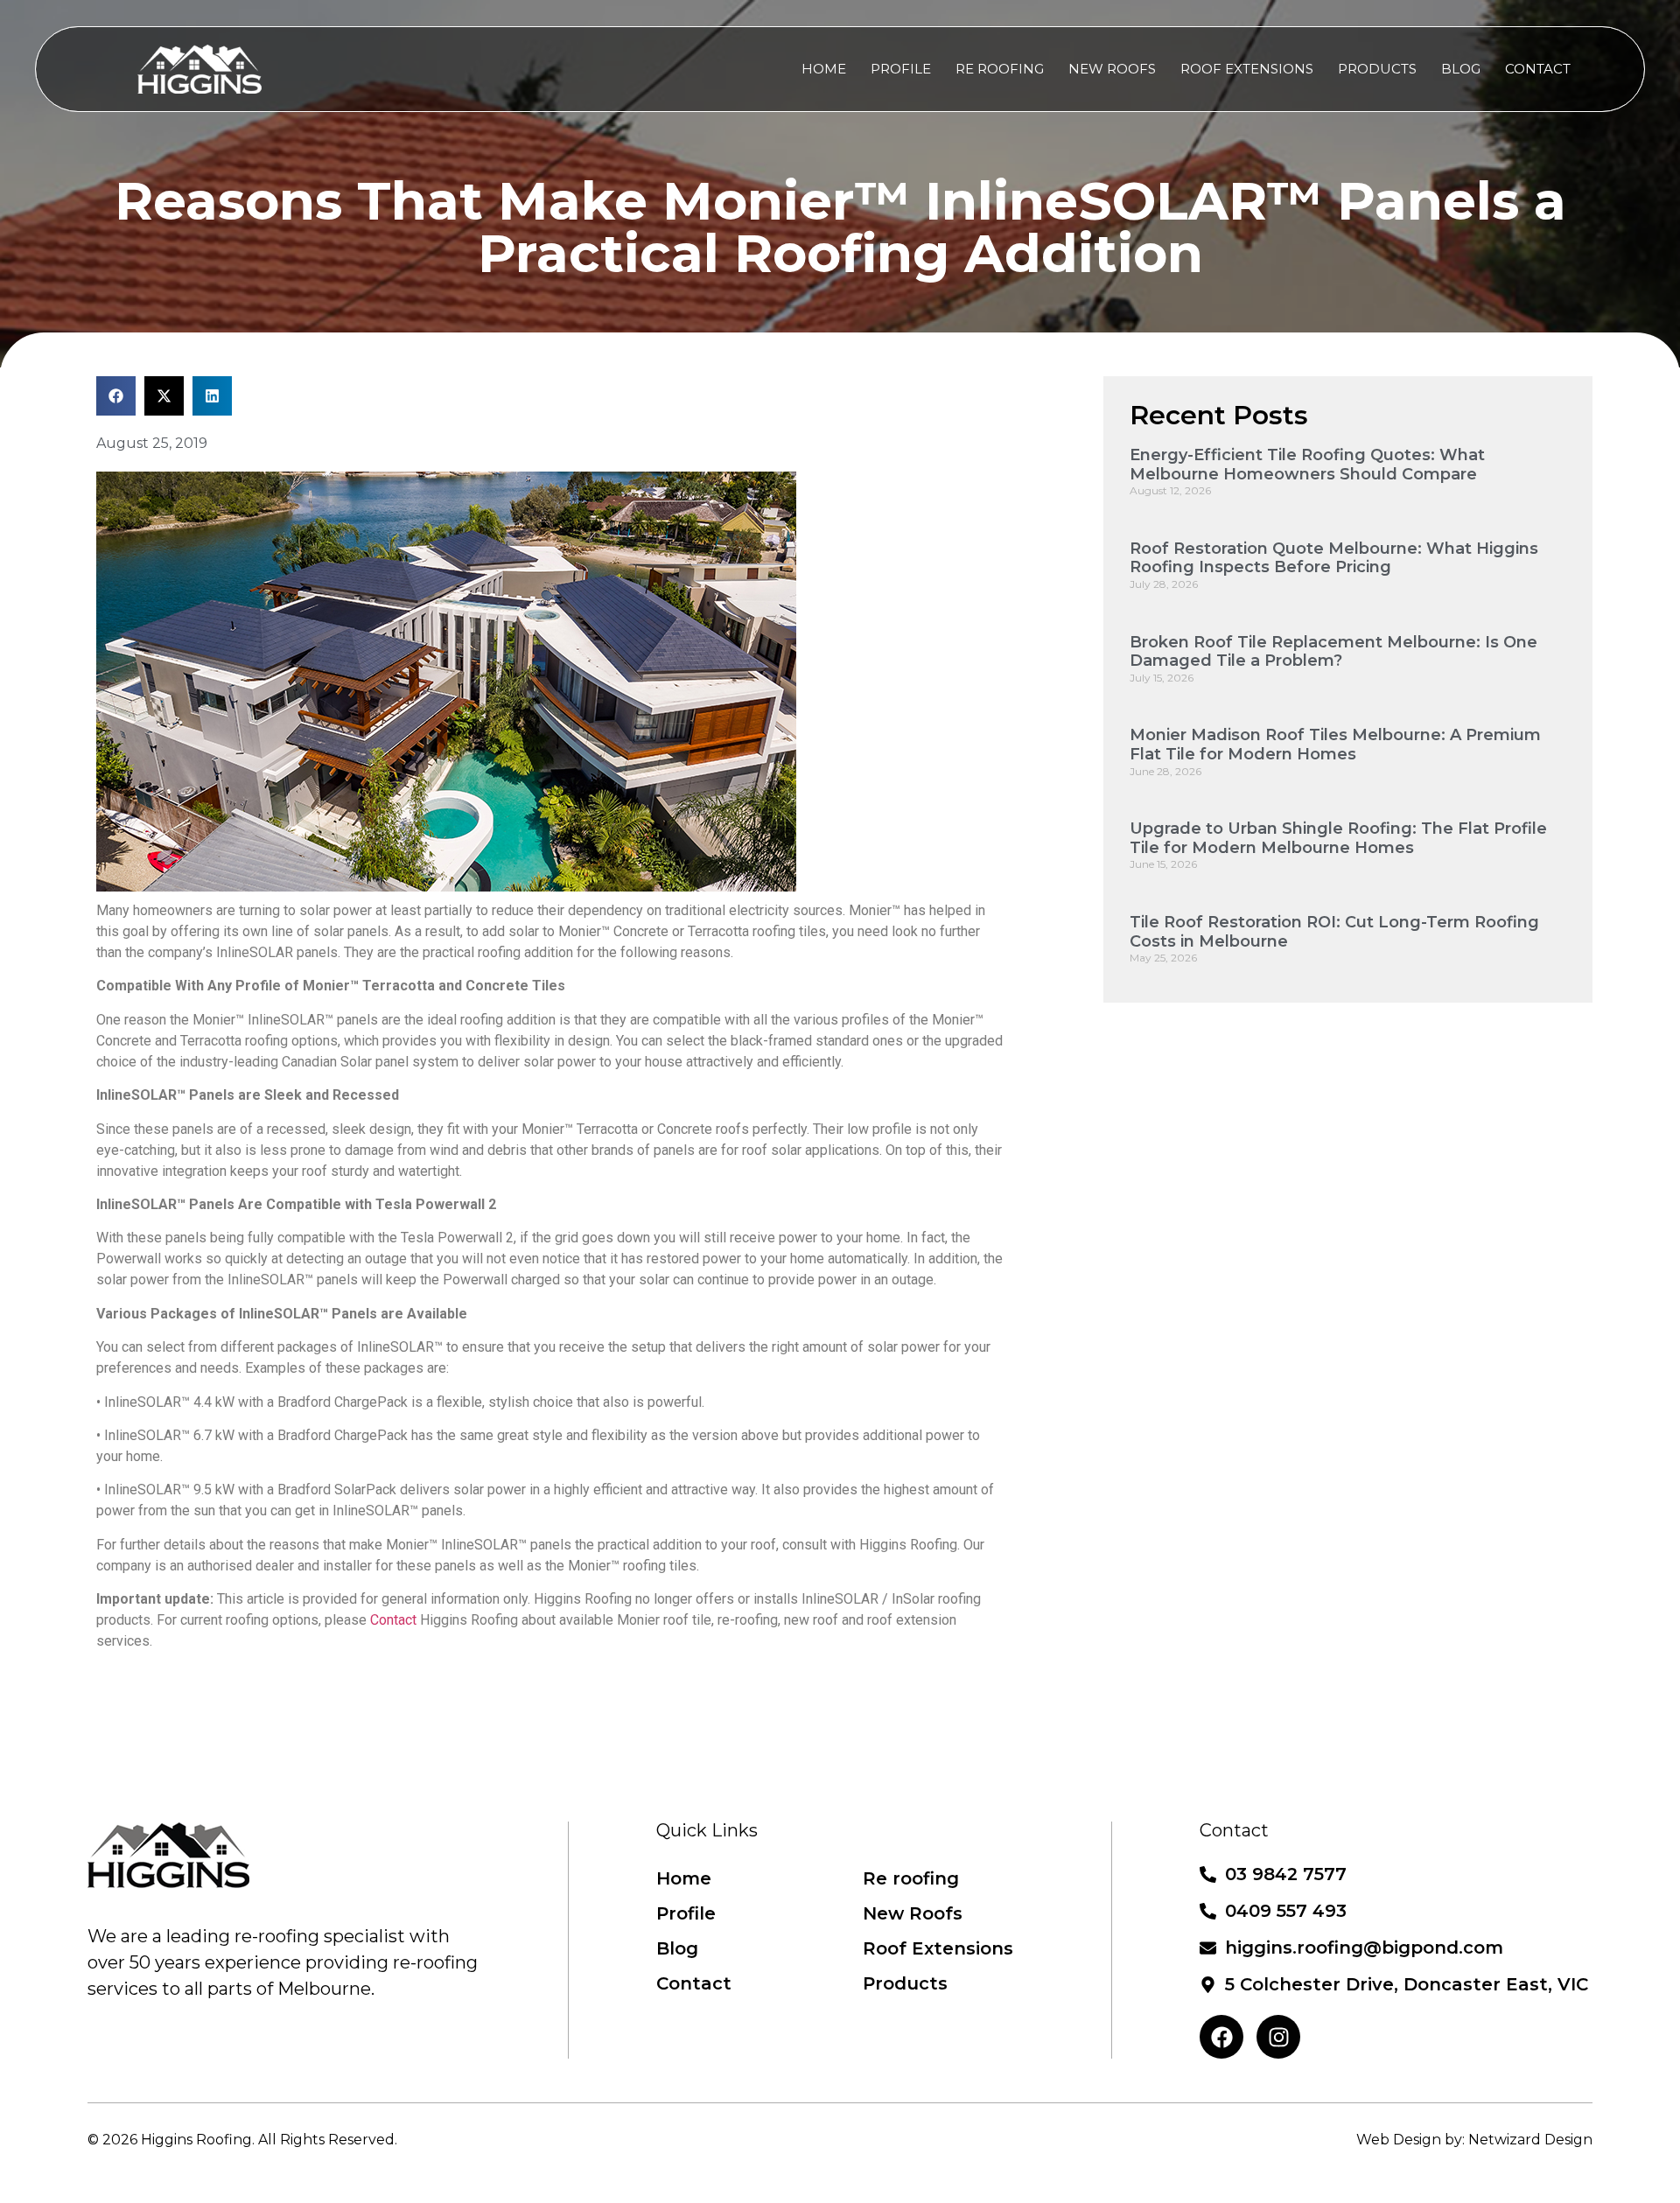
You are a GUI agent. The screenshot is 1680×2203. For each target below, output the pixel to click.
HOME (824, 69)
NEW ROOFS (1112, 69)
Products (905, 1983)
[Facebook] (1221, 2037)
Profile (686, 1913)
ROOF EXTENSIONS (1247, 69)
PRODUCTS (1377, 69)
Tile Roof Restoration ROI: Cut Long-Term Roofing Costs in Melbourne (1334, 932)
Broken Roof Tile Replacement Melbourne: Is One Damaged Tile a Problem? (1333, 652)
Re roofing (911, 1878)
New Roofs (913, 1913)
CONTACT (1538, 69)
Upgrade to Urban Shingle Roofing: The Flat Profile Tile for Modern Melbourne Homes (1338, 838)
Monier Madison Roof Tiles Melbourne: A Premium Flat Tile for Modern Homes (1335, 745)
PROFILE (901, 69)
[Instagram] (1278, 2037)
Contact (393, 1620)
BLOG (1461, 69)
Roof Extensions (938, 1948)
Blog (677, 1948)
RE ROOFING (1000, 69)
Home (684, 1878)
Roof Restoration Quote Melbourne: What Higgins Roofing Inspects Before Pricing (1334, 558)
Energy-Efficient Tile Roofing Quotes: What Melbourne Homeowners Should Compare (1307, 465)
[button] (116, 396)
